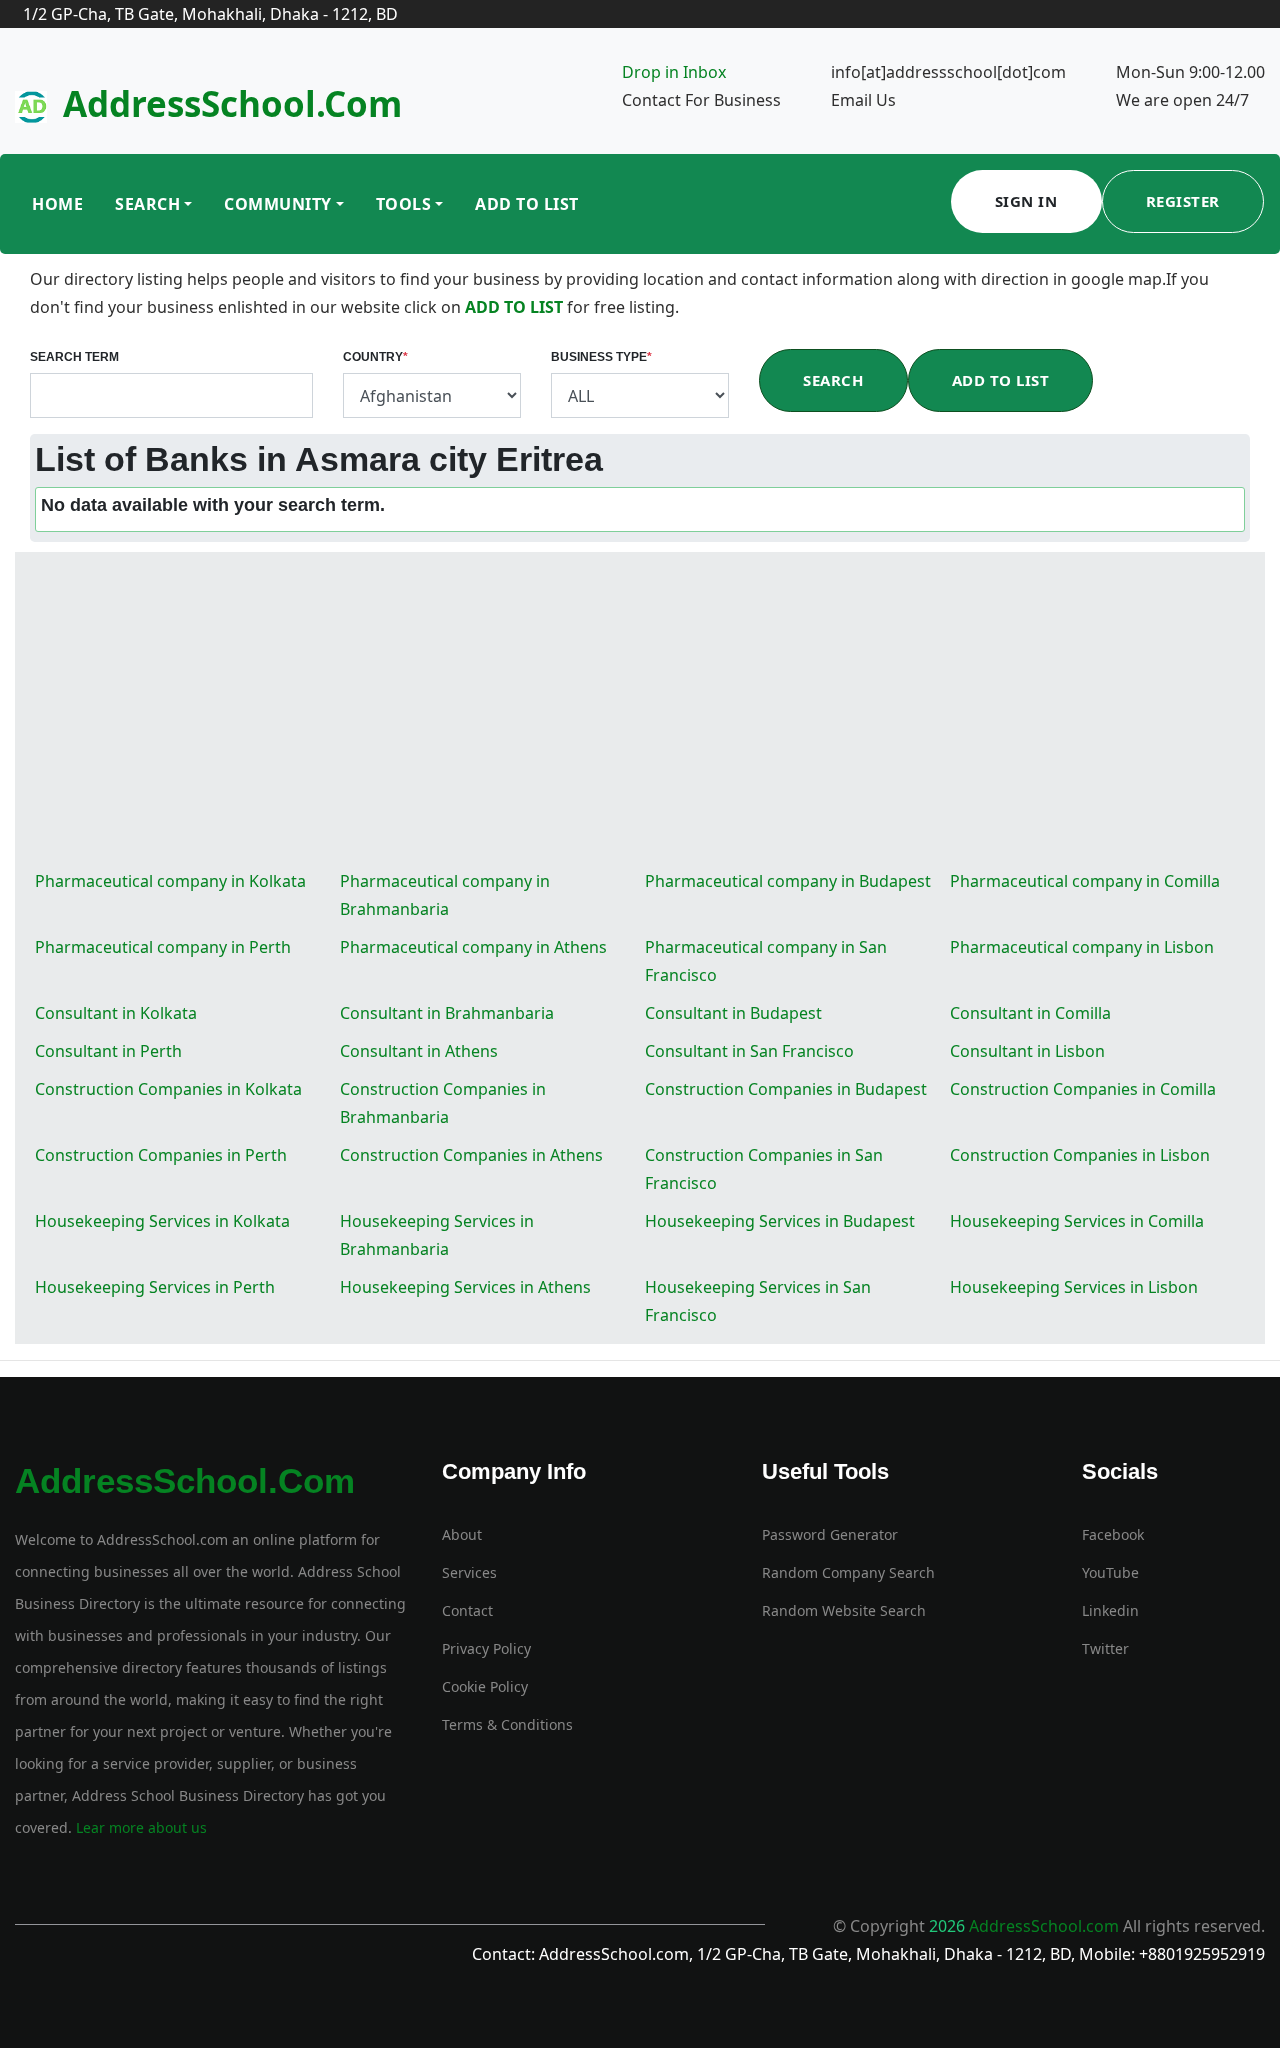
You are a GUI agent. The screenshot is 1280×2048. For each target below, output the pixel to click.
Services (469, 1572)
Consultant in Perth (108, 1051)
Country (375, 357)
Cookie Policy (485, 1686)
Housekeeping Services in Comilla (1077, 1221)
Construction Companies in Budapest (786, 1089)
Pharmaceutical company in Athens (473, 947)
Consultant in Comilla (1030, 1013)
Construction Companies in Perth (161, 1155)
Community (278, 204)
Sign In (1026, 201)
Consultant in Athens (419, 1051)
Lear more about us (139, 1827)
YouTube (1110, 1572)
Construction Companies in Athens (471, 1155)
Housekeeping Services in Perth (155, 1287)
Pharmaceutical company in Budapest (788, 881)
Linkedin (1110, 1610)
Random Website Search (844, 1610)
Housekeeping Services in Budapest (780, 1221)
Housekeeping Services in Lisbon (1074, 1287)
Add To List (527, 204)
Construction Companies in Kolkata (168, 1089)
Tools (404, 204)
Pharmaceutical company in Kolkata (170, 881)
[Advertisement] (640, 712)
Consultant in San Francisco (749, 1051)
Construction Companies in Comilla (1083, 1089)
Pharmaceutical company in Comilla (1085, 881)
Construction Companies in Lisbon (1080, 1155)
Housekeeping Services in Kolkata (162, 1221)
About (462, 1534)
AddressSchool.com (232, 103)
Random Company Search (848, 1572)
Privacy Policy (486, 1648)
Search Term (74, 357)
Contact (467, 1610)
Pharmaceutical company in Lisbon (1082, 947)
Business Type (601, 357)
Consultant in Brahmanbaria (447, 1013)
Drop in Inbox (674, 72)
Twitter (1105, 1648)
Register (1183, 201)
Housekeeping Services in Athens (465, 1287)
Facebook (1113, 1534)
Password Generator (830, 1534)
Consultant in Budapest (733, 1013)
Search (147, 204)
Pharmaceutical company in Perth (163, 947)
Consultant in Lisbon (1027, 1051)
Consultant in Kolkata (116, 1013)
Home (57, 204)
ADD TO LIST (516, 307)
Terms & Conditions (507, 1724)
